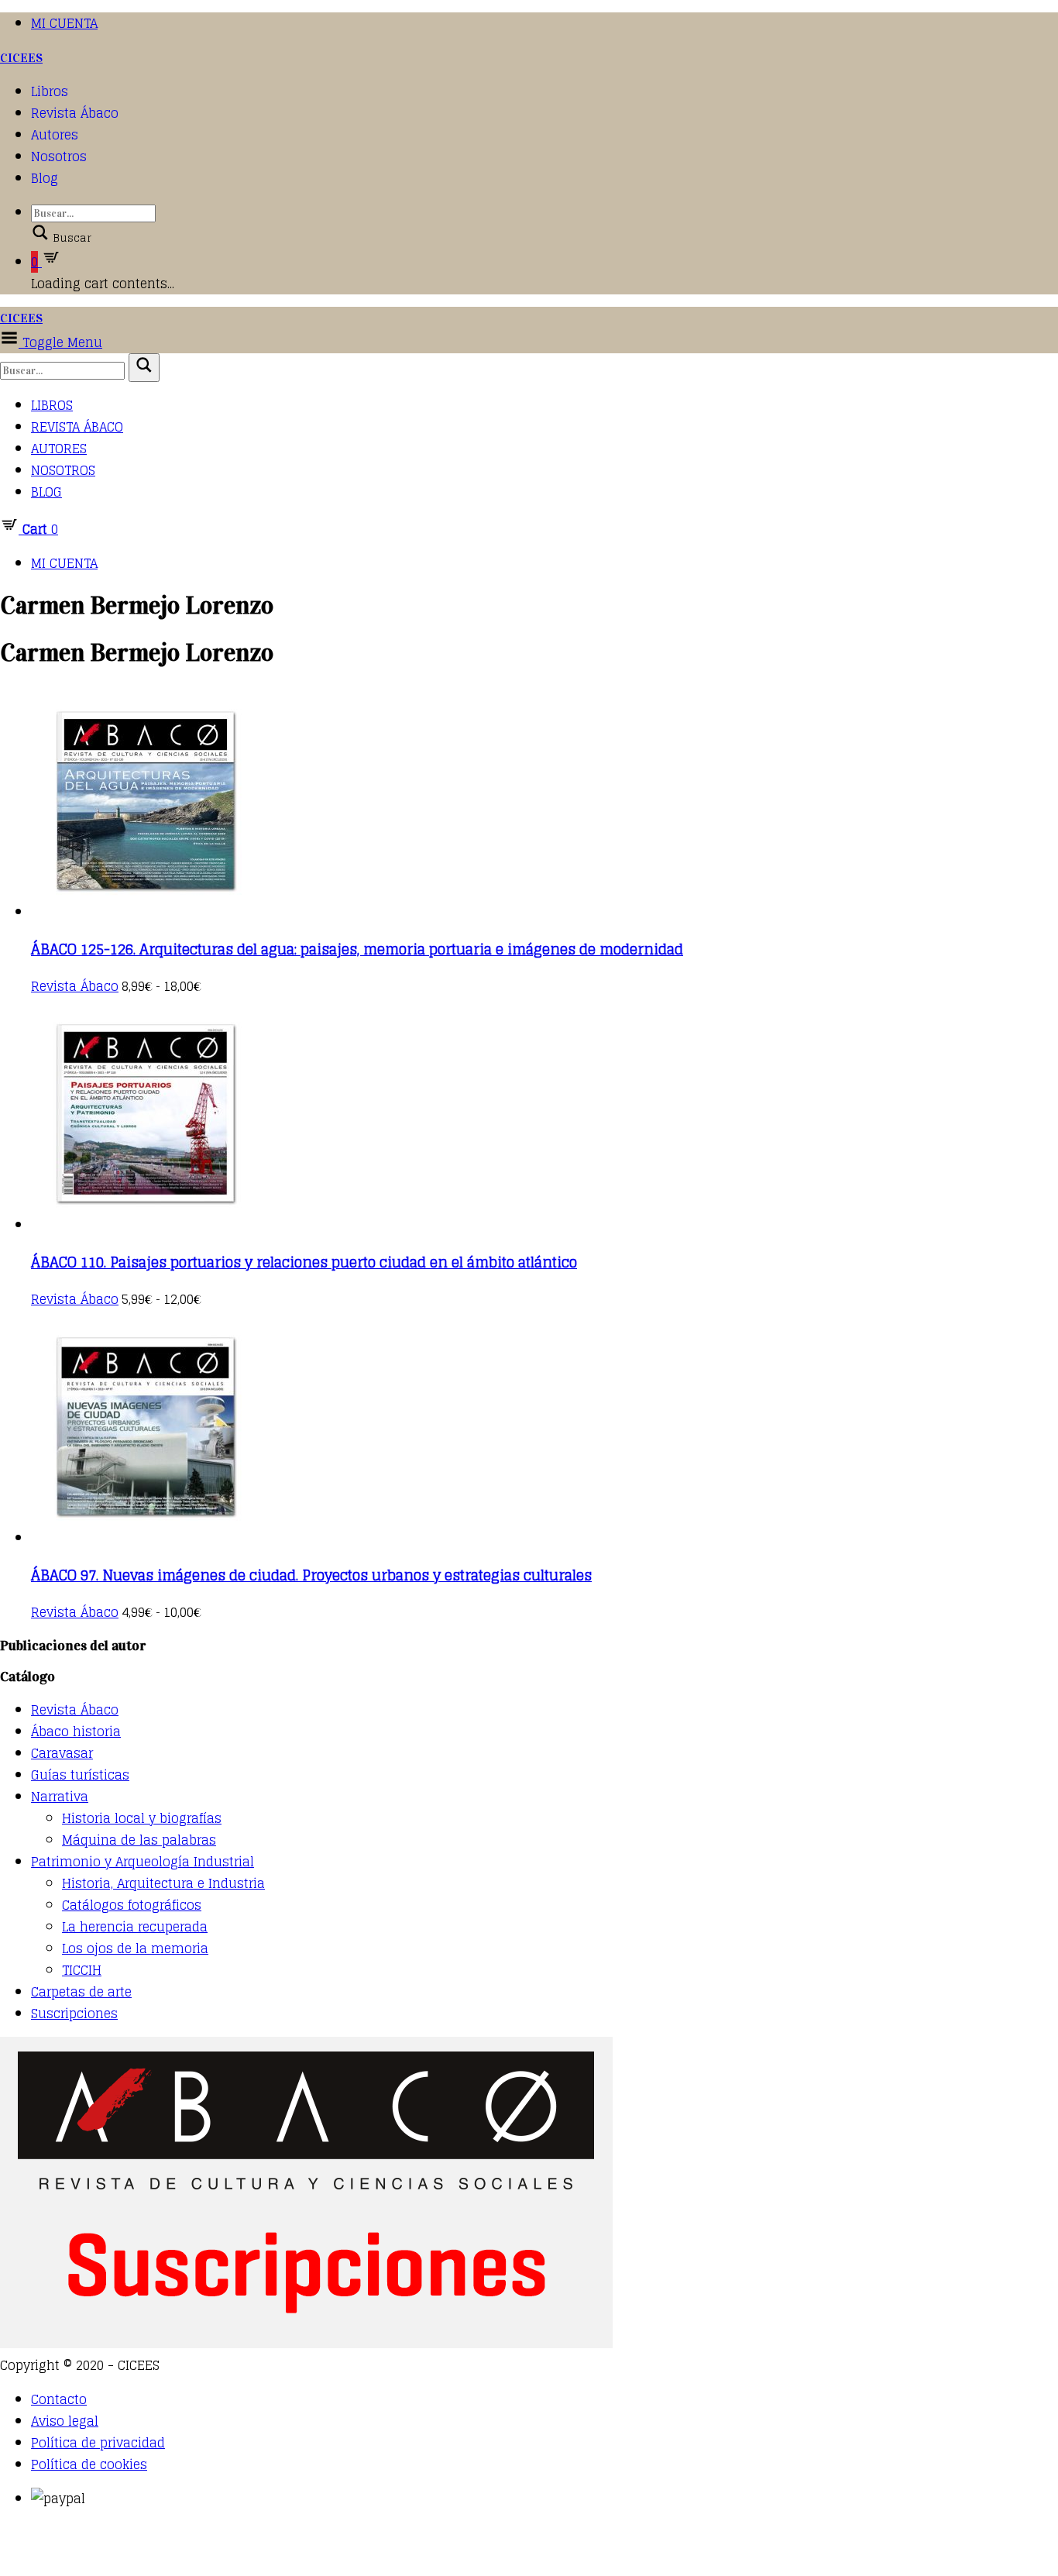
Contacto (59, 2399)
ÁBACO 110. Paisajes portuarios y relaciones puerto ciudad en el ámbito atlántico (304, 1262)
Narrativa (60, 1797)
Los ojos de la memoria (135, 1948)
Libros (50, 91)
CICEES (21, 58)
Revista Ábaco (75, 113)
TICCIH (82, 1970)
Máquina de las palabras (139, 1840)
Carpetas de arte (81, 1992)
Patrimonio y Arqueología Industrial (143, 1862)
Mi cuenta (64, 23)
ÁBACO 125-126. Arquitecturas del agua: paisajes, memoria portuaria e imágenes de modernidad (357, 949)
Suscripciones (74, 2014)
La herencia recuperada (135, 1927)
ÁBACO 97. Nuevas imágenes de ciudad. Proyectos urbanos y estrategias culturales (311, 1575)
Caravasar (62, 1753)
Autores (55, 135)
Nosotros (59, 156)
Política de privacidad (98, 2443)
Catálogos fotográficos (132, 1905)
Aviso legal (65, 2421)
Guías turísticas (80, 1775)
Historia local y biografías (142, 1818)
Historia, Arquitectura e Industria (163, 1883)
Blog (45, 178)
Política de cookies (89, 2464)
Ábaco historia (76, 1732)
